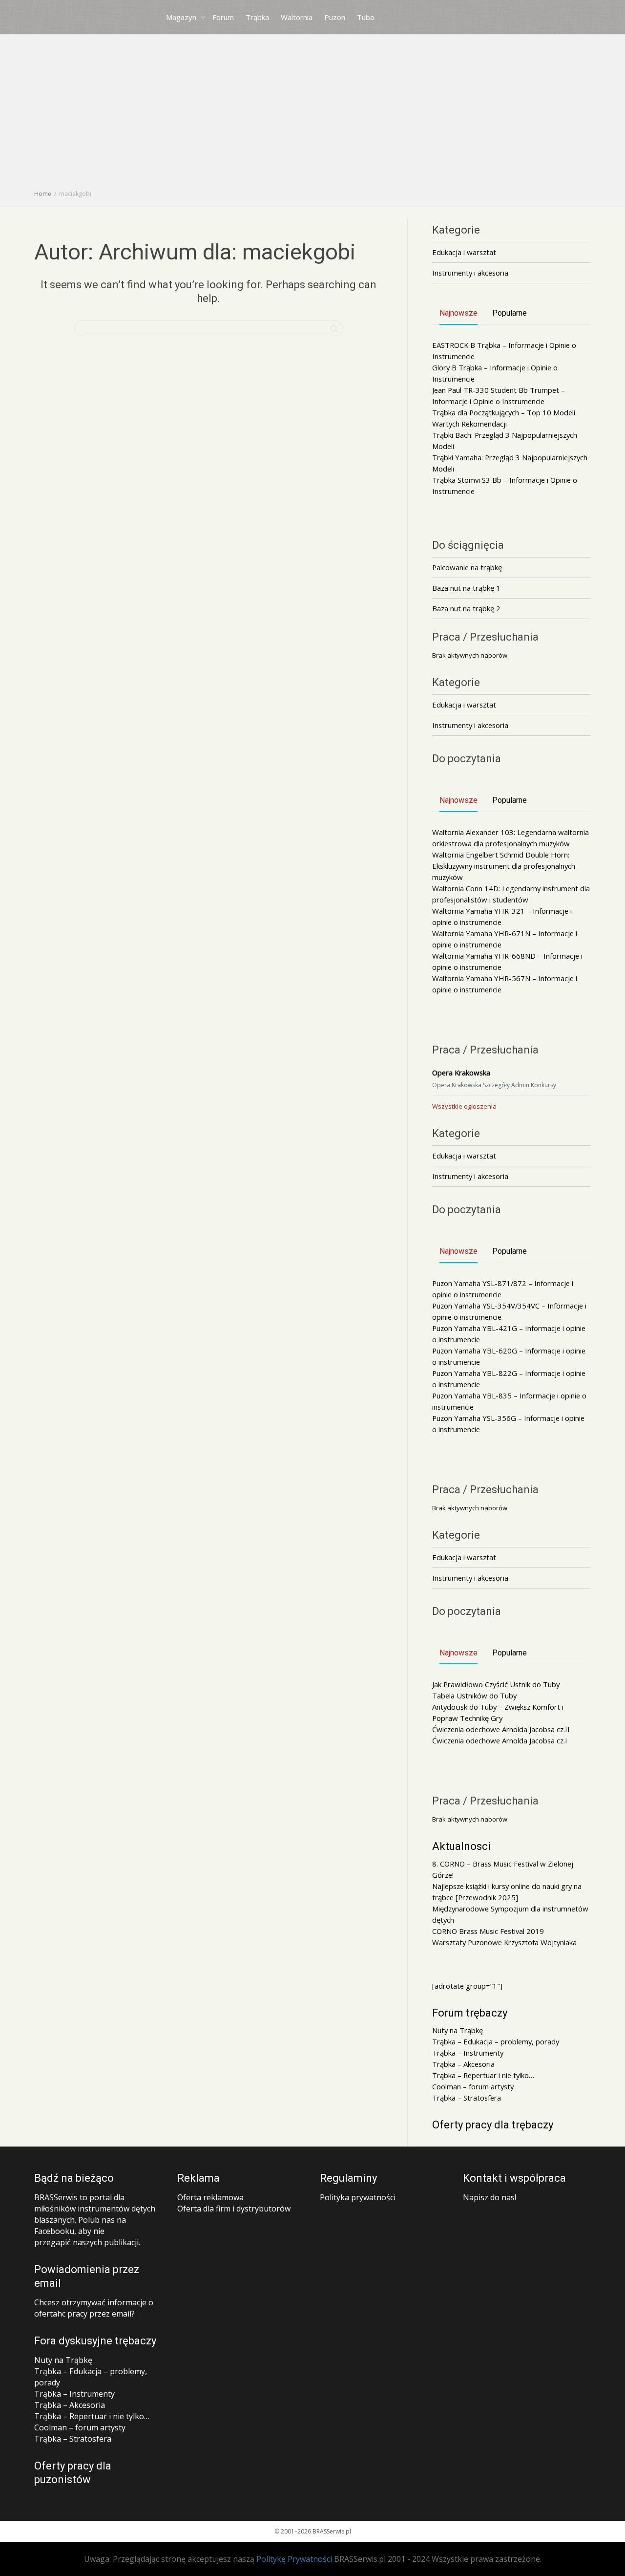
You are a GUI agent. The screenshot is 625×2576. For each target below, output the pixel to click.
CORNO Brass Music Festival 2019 (488, 1931)
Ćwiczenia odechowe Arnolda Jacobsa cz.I (500, 1740)
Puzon (335, 17)
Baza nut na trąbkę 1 (466, 588)
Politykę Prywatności (294, 2559)
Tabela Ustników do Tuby (474, 1696)
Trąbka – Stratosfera (467, 2098)
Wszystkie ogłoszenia (464, 1106)
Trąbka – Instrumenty (468, 2053)
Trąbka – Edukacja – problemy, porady (496, 2041)
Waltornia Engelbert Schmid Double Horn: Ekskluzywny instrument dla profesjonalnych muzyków (504, 866)
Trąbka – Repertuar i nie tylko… (483, 2075)
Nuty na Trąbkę (458, 2030)
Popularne (510, 313)
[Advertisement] (312, 115)
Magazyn (182, 17)
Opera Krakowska (461, 1073)
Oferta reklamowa (210, 2197)
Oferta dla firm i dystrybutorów (234, 2209)
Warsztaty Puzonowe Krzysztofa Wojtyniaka (504, 1942)
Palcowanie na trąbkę (467, 567)
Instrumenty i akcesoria (470, 273)
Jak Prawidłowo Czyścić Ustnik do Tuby (496, 1684)
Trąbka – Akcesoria (463, 2064)
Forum (223, 17)
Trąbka (257, 17)
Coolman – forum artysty (473, 2086)
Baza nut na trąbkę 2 (466, 608)
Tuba (365, 17)
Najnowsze (458, 313)
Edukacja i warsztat (464, 252)
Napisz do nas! (490, 2197)
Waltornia (297, 17)
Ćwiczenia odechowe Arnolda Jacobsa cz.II (501, 1729)
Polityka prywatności (358, 2197)
